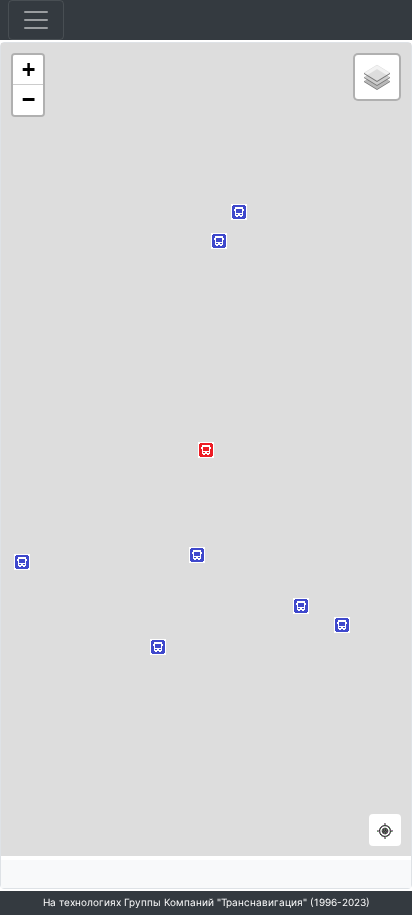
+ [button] (28, 69)
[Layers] (377, 77)
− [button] (28, 99)
